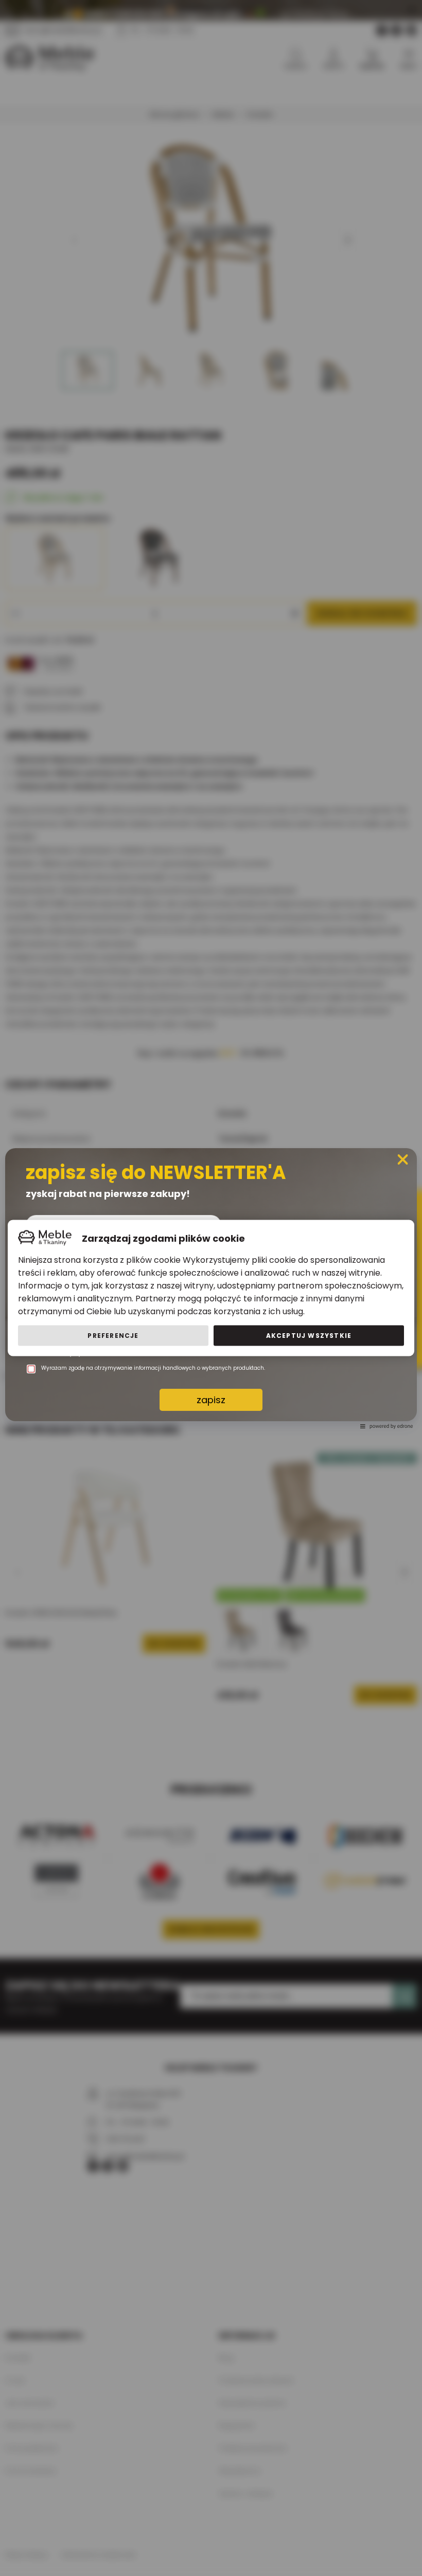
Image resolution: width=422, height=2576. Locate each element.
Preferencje (113, 1336)
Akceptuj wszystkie (309, 1336)
